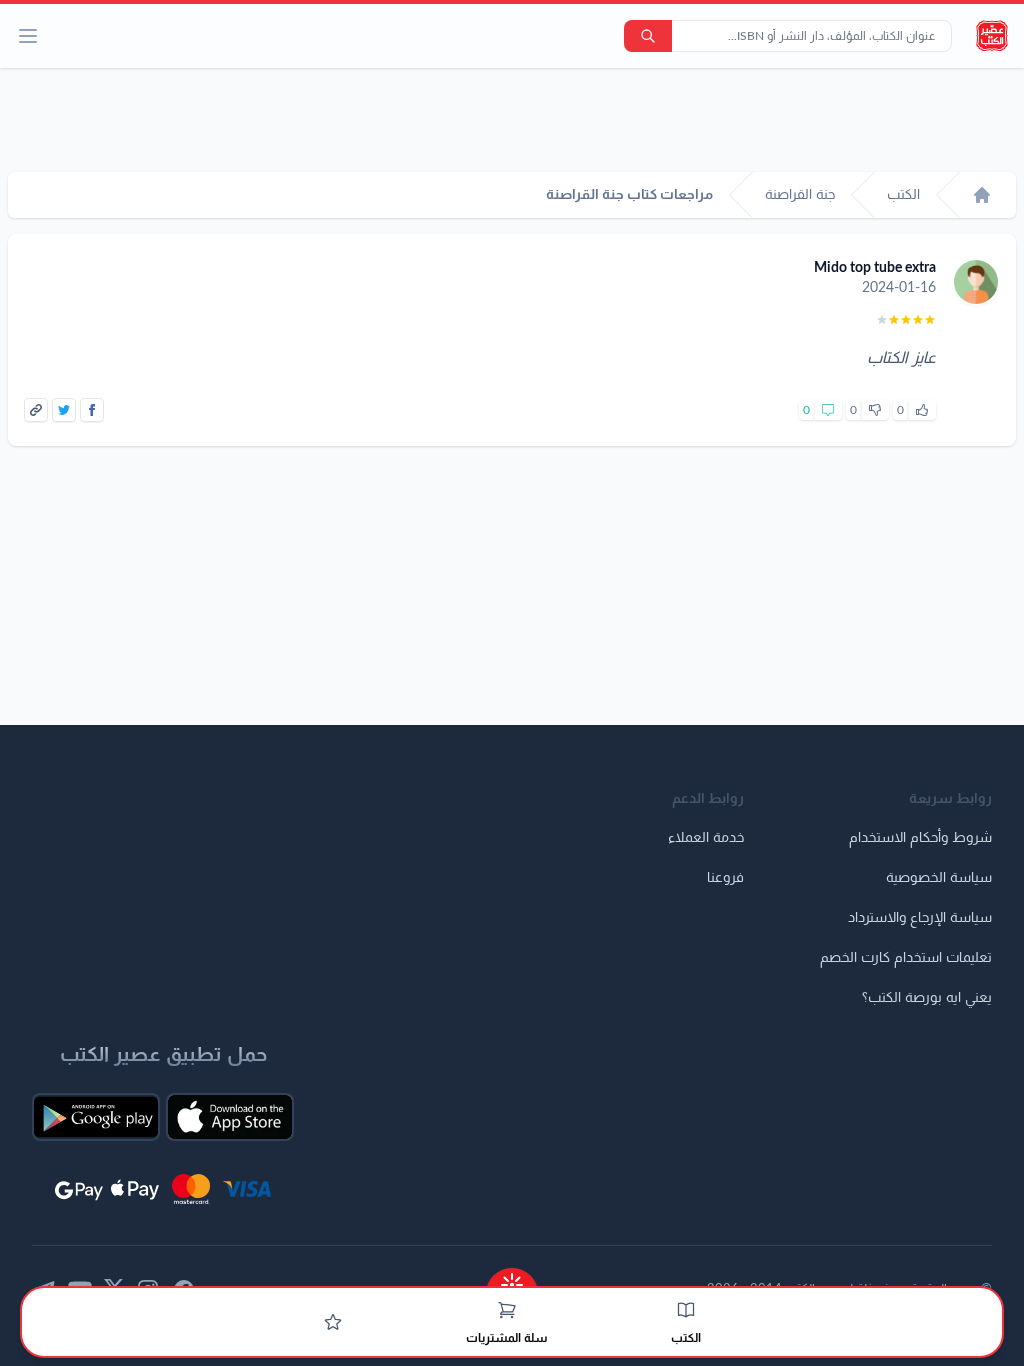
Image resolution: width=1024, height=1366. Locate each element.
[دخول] (333, 1322)
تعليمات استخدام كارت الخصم (906, 958)
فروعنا (725, 878)
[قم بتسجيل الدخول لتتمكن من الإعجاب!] (922, 410)
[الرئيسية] (982, 195)
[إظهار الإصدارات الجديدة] (512, 1278)
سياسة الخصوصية (939, 878)
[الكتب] (686, 1310)
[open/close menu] (28, 36)
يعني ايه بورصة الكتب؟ (927, 998)
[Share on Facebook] (92, 410)
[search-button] (648, 36)
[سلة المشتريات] (507, 1310)
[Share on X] (64, 410)
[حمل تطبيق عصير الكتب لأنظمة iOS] (230, 1117)
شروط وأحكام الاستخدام (920, 838)
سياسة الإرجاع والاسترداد (920, 918)
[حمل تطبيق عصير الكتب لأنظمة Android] (96, 1117)
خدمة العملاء (706, 838)
